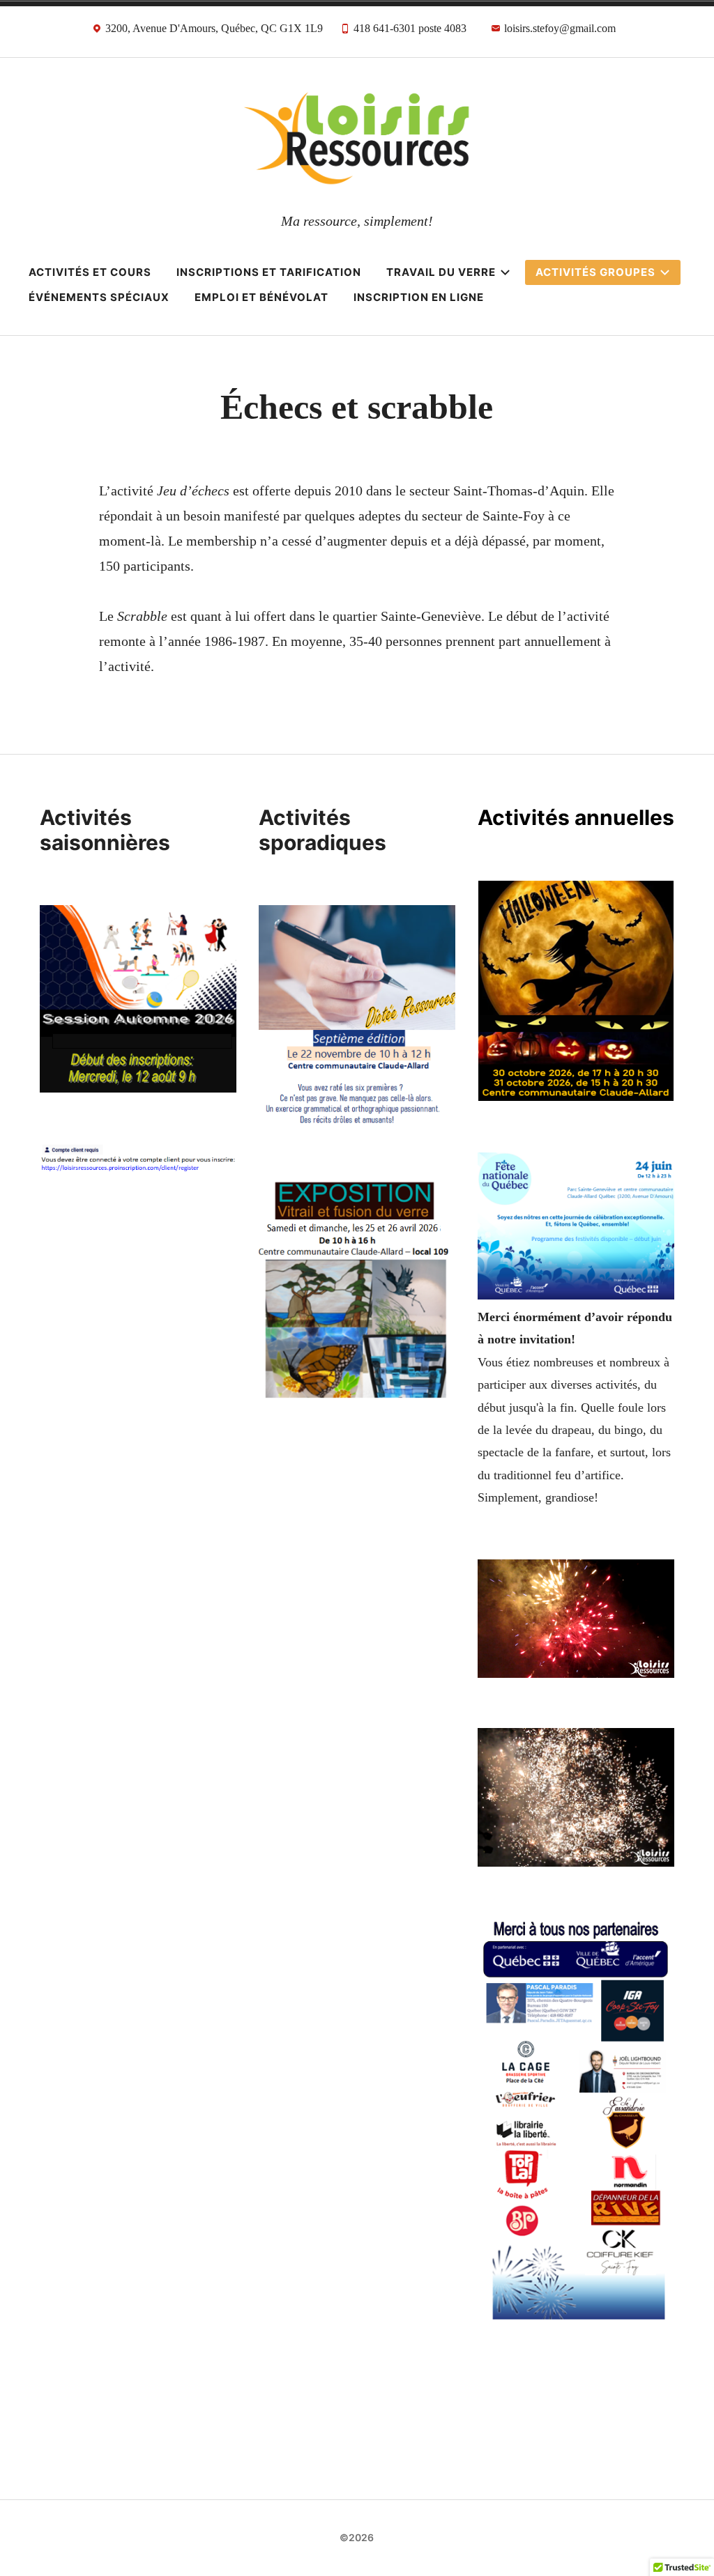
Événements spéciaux (99, 297)
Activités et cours (90, 272)
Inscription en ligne (419, 297)
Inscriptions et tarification (269, 272)
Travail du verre (441, 272)
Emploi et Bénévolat (261, 297)
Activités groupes (595, 272)
